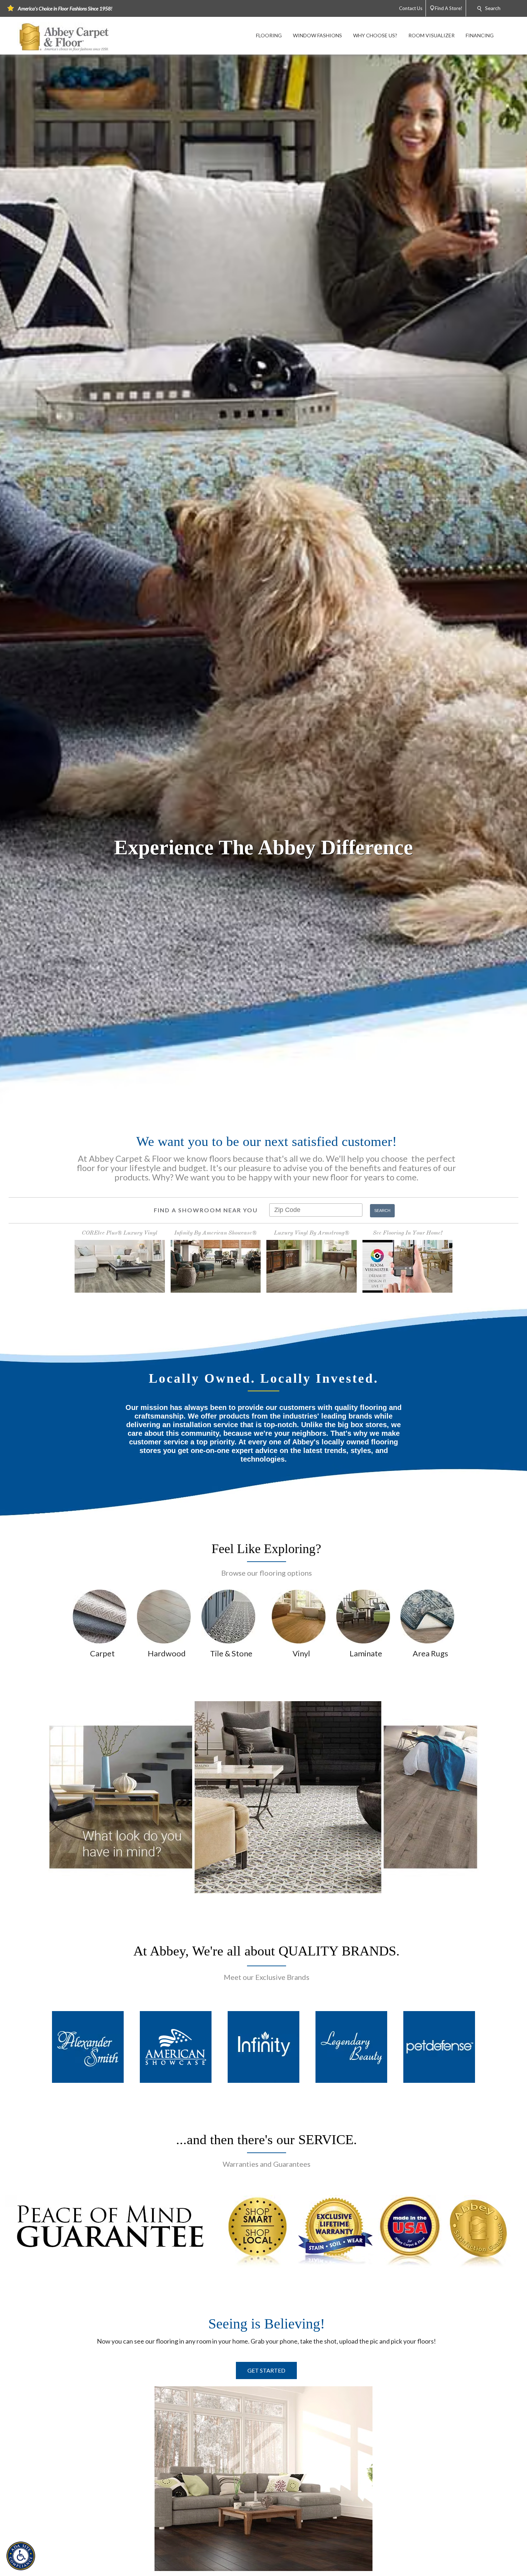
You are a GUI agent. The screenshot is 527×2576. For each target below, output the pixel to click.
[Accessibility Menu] (21, 2556)
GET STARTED (266, 2370)
